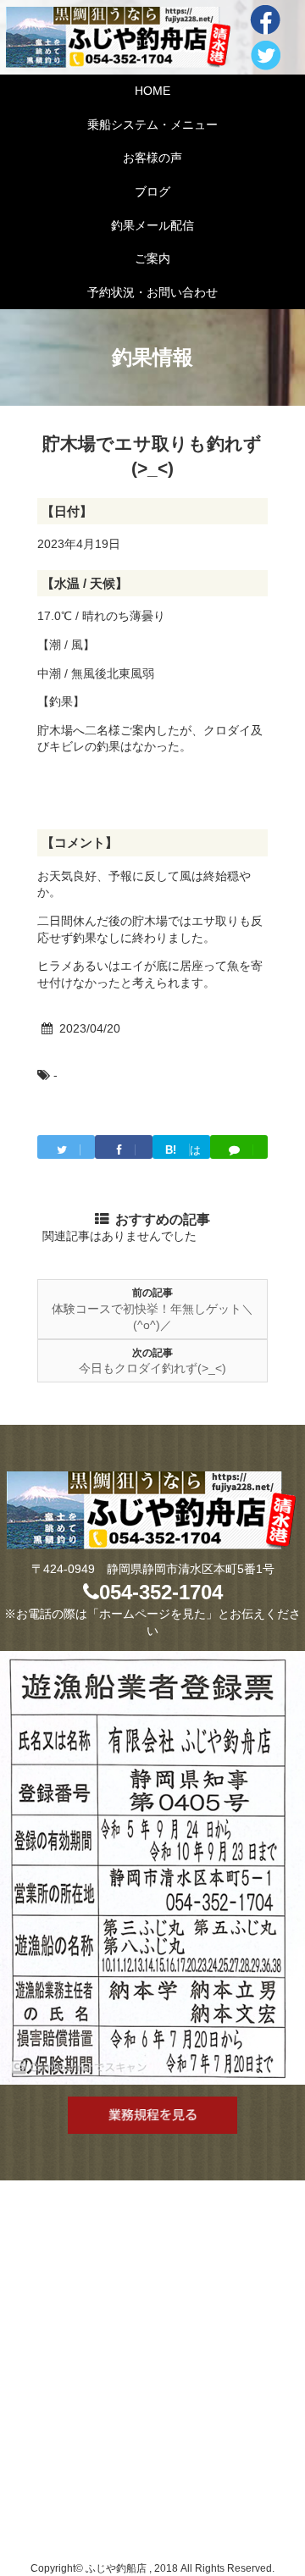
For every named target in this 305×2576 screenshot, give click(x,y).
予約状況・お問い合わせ (152, 292)
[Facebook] (124, 1147)
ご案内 (152, 258)
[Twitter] (66, 1147)
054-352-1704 (161, 1592)
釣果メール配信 (152, 225)
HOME (152, 91)
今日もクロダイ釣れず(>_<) (152, 1368)
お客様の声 (152, 158)
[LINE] (239, 1147)
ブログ (152, 191)
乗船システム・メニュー (152, 125)
